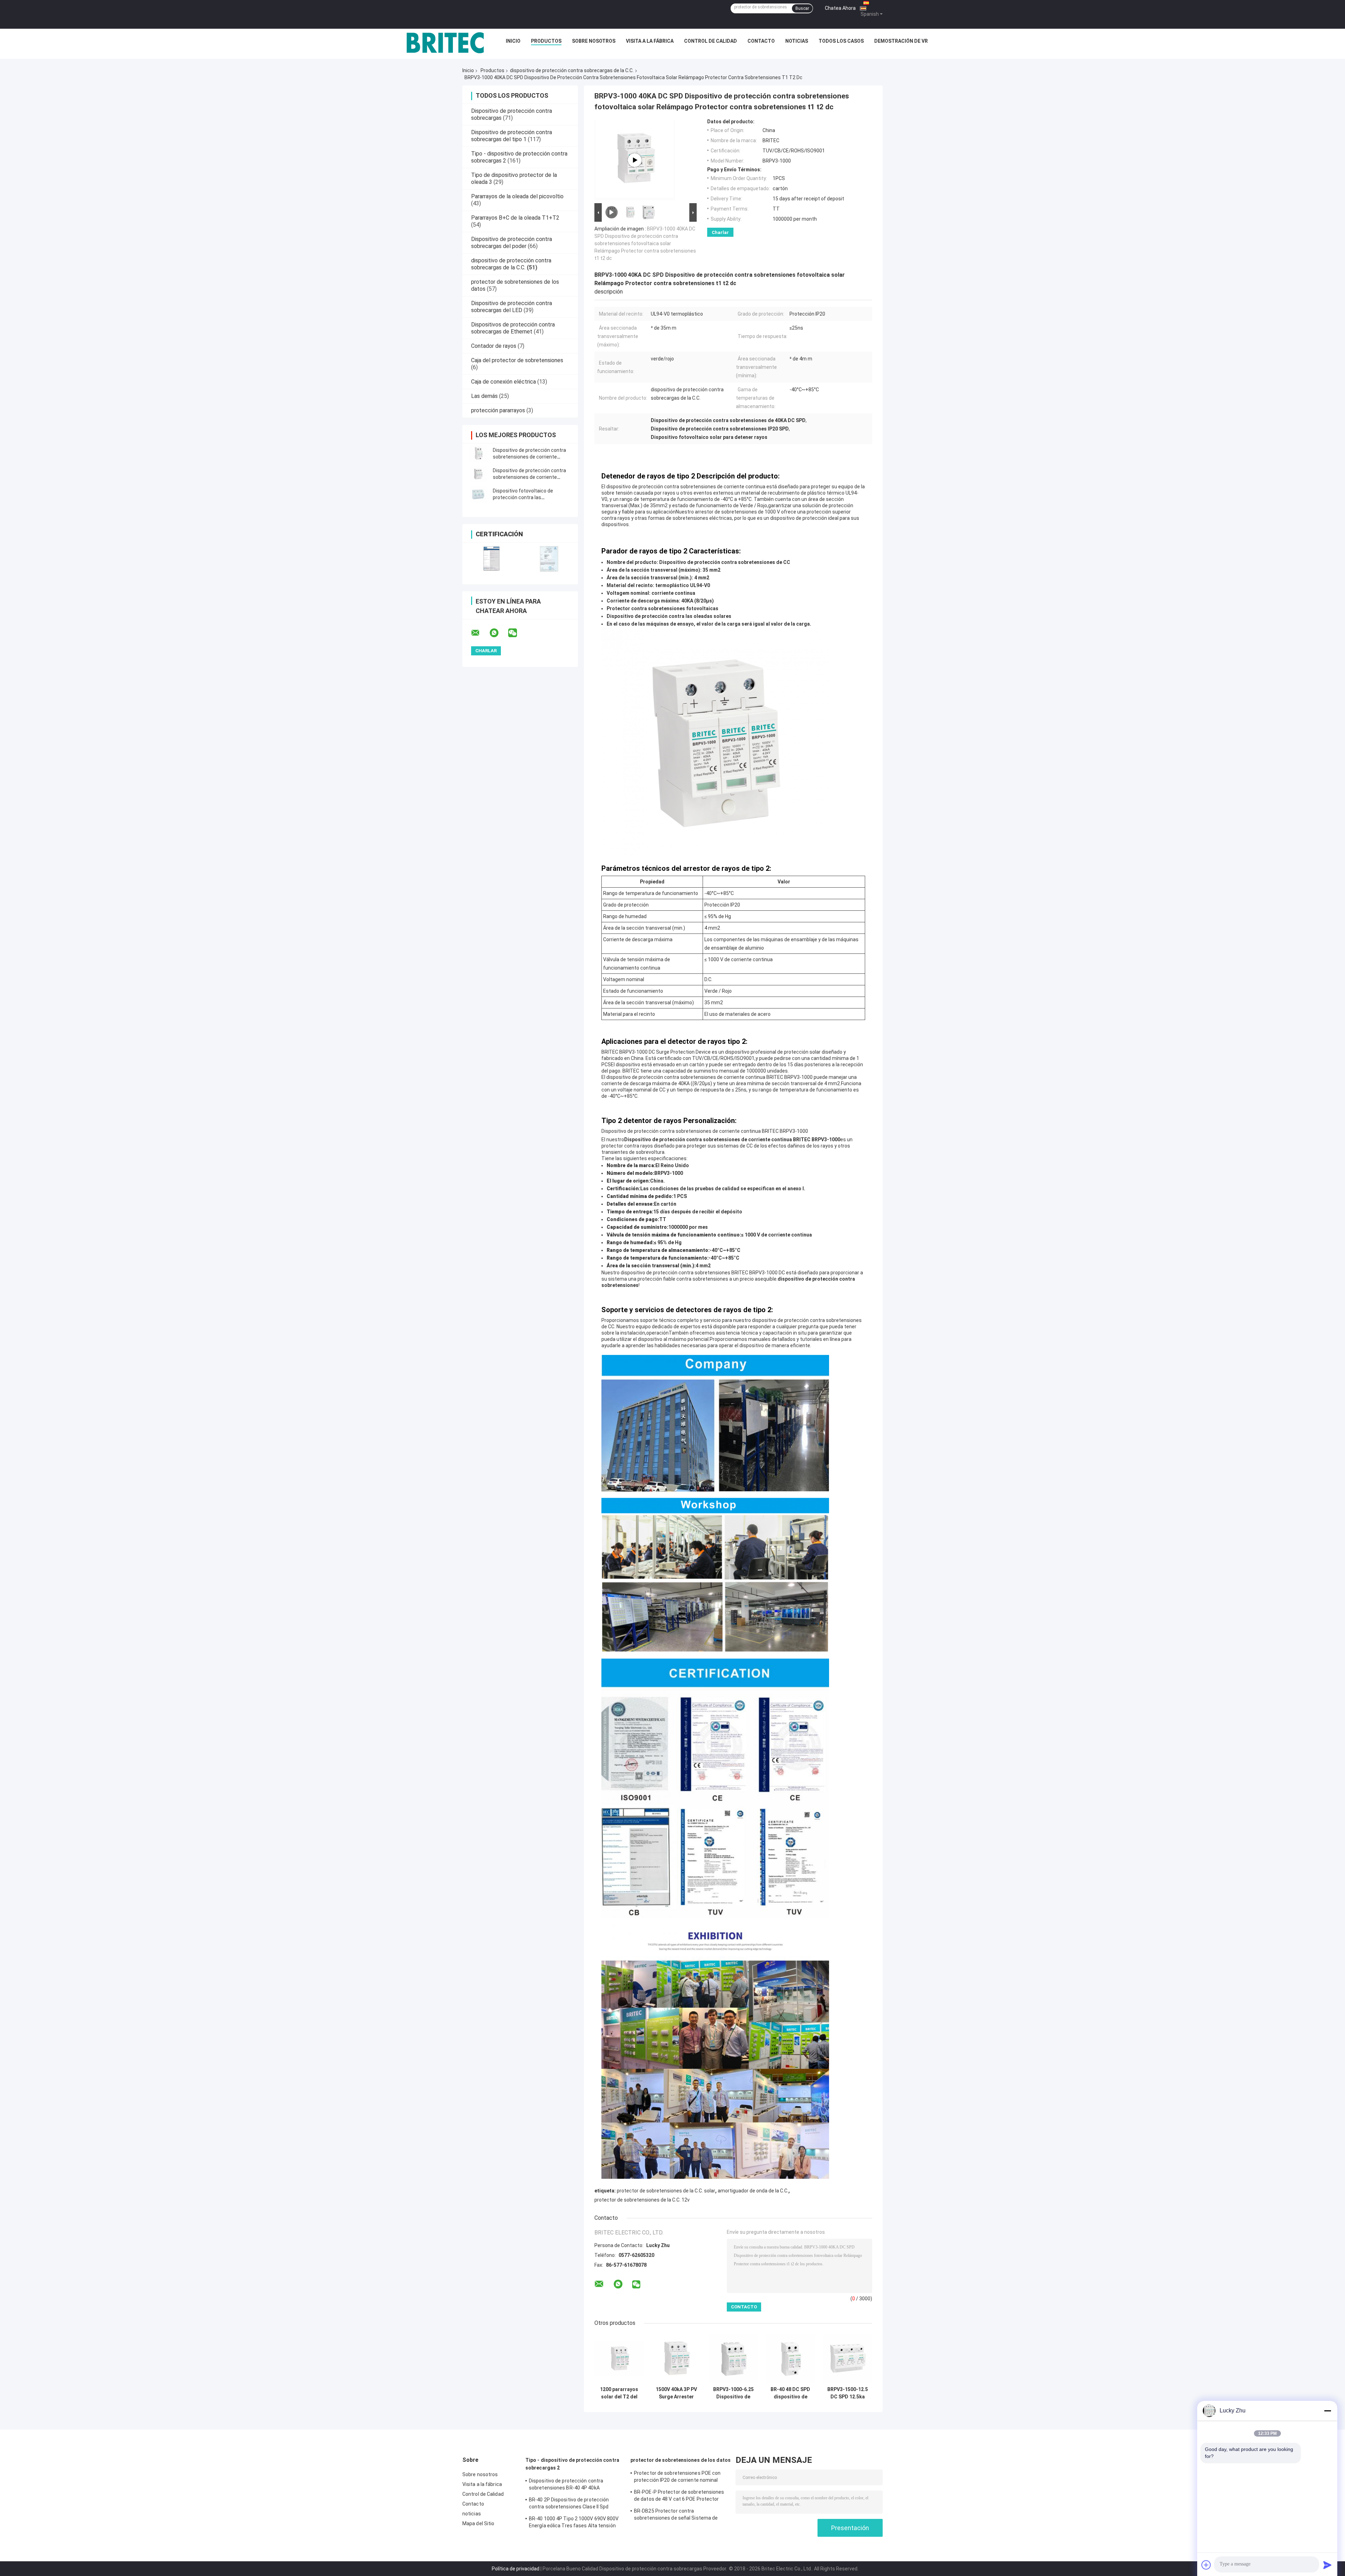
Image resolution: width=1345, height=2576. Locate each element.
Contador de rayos (494, 346)
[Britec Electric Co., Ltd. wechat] (517, 633)
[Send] (1327, 2565)
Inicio (513, 41)
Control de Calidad (711, 41)
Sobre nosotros (594, 41)
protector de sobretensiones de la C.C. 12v (642, 2200)
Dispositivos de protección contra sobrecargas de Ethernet (513, 328)
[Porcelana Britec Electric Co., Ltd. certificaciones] (491, 559)
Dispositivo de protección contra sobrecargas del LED (512, 307)
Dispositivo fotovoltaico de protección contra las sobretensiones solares (523, 497)
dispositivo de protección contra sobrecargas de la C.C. (572, 70)
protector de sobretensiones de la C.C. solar (666, 2191)
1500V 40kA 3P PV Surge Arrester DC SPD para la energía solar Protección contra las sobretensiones (676, 2393)
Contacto (761, 41)
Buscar (802, 8)
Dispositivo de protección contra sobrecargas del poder (512, 243)
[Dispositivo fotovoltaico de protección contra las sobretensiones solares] (478, 494)
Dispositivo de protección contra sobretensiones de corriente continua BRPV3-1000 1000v (529, 477)
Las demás (484, 396)
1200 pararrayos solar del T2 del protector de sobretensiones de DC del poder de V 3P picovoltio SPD (619, 2393)
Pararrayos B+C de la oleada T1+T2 (515, 218)
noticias (797, 41)
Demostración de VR (901, 41)
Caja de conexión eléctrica (503, 382)
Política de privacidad (516, 2569)
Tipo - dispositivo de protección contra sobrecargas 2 (572, 2464)
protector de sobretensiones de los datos (681, 2460)
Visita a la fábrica (650, 41)
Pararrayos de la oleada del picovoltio (517, 196)
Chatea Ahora (840, 8)
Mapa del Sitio (478, 2523)
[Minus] (1327, 2411)
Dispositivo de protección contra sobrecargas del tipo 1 (512, 136)
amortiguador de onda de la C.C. (753, 2191)
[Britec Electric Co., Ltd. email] (480, 633)
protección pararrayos (498, 410)
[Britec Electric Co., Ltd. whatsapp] (498, 633)
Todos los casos (841, 41)
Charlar (720, 232)
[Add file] (1206, 2565)
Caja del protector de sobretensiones (517, 360)
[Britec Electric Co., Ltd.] (445, 43)
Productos (546, 41)
